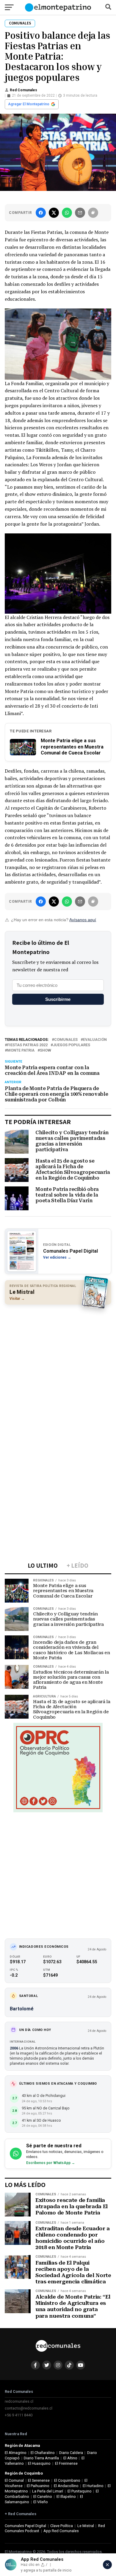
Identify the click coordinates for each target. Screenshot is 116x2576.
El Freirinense (66, 2463)
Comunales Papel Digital (25, 2526)
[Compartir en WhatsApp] (67, 213)
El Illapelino (66, 2496)
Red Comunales (23, 90)
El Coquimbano (67, 2480)
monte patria (21, 1051)
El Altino (70, 2458)
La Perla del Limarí (48, 2491)
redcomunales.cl (19, 2401)
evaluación (95, 1040)
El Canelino (43, 2496)
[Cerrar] (107, 2565)
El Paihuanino (38, 2486)
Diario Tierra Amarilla (41, 2458)
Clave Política (62, 2526)
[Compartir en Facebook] (41, 213)
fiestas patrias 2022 (27, 1045)
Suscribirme (58, 999)
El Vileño (41, 2502)
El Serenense (39, 2480)
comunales (66, 1040)
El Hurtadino (93, 2486)
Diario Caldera (71, 2453)
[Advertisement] (58, 1369)
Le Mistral (86, 2526)
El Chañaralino (43, 2453)
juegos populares (72, 1045)
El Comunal (14, 2480)
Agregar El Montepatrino (29, 104)
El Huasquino (39, 2463)
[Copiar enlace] (93, 213)
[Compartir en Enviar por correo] (80, 213)
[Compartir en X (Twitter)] (54, 213)
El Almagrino (16, 2453)
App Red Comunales (61, 2531)
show (46, 1051)
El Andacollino (66, 2486)
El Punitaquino (80, 2491)
